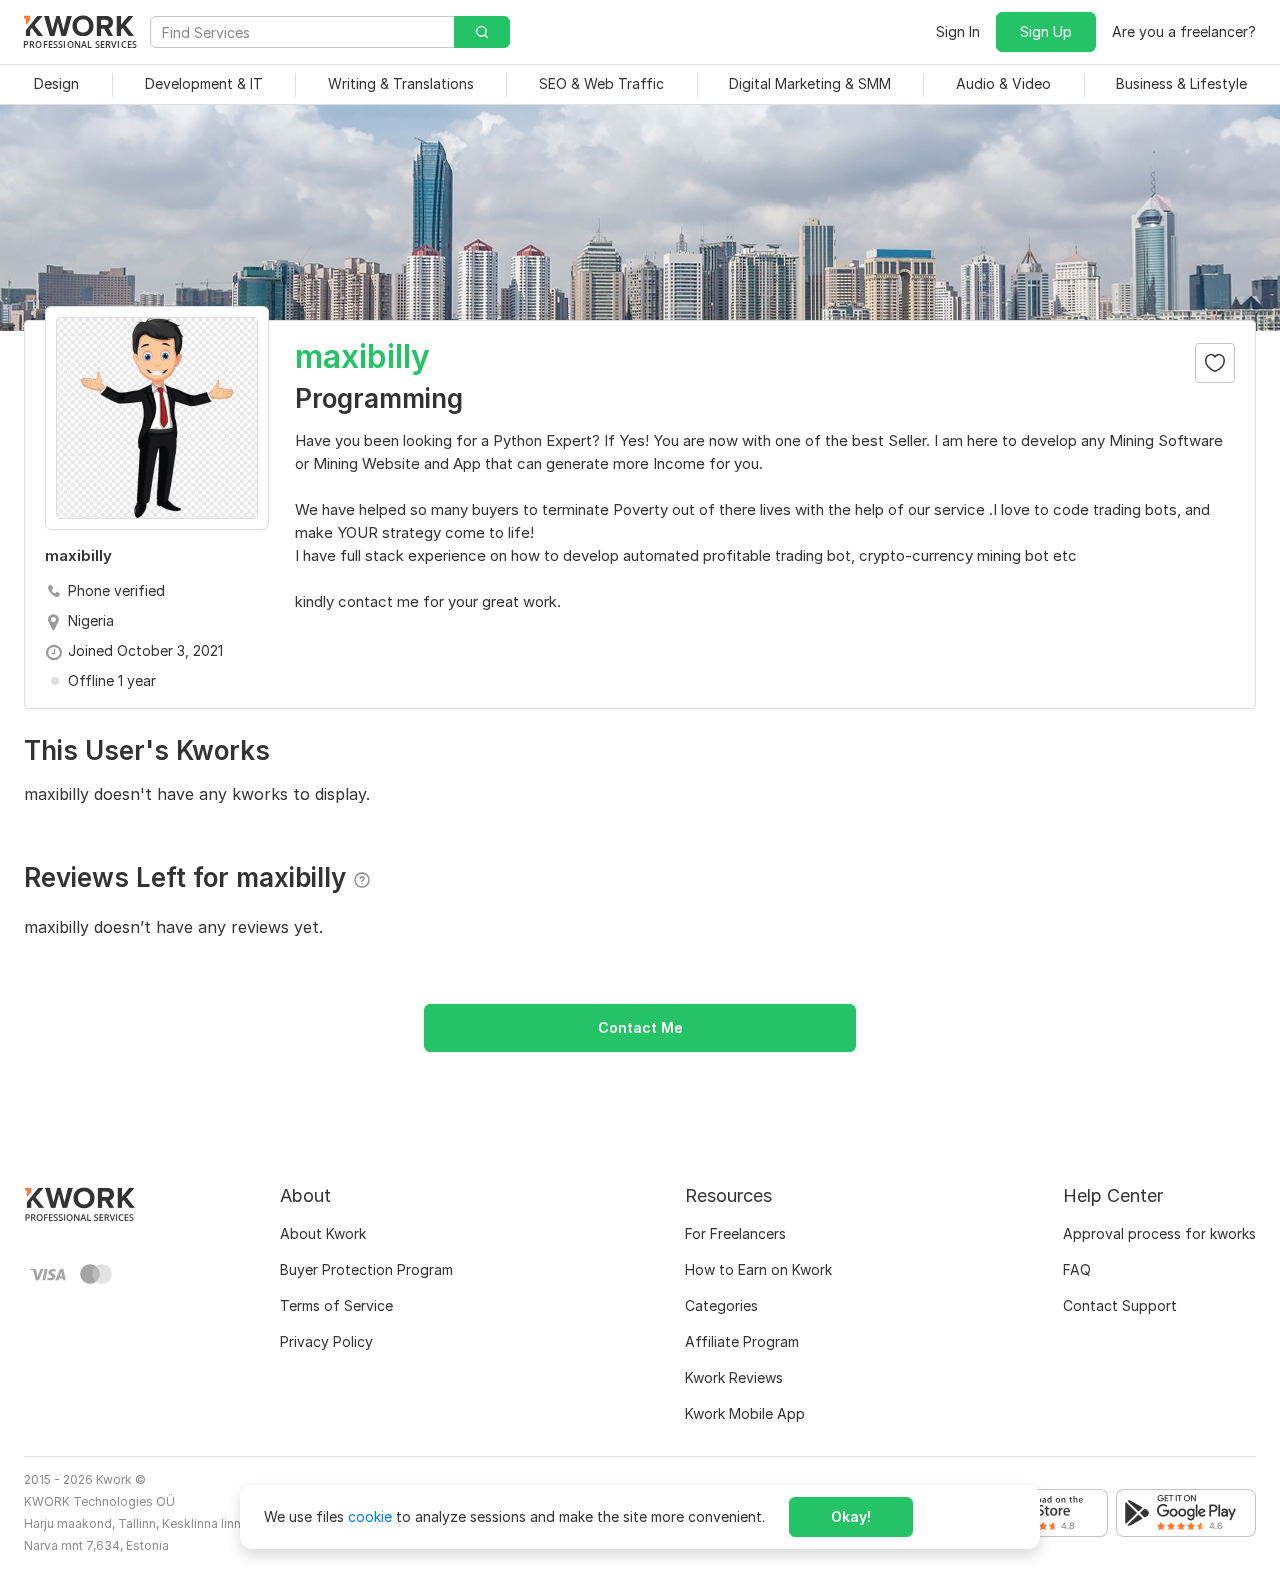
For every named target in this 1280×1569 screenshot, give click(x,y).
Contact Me (640, 1027)
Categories (721, 1305)
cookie (370, 1516)
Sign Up (1046, 31)
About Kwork (323, 1233)
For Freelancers (735, 1233)
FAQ (1077, 1269)
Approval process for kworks (1159, 1233)
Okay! (851, 1516)
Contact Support (1120, 1305)
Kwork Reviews (734, 1377)
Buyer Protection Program (366, 1269)
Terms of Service (336, 1305)
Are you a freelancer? (1184, 31)
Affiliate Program (742, 1341)
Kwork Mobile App (745, 1413)
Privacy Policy (326, 1341)
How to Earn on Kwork (758, 1269)
